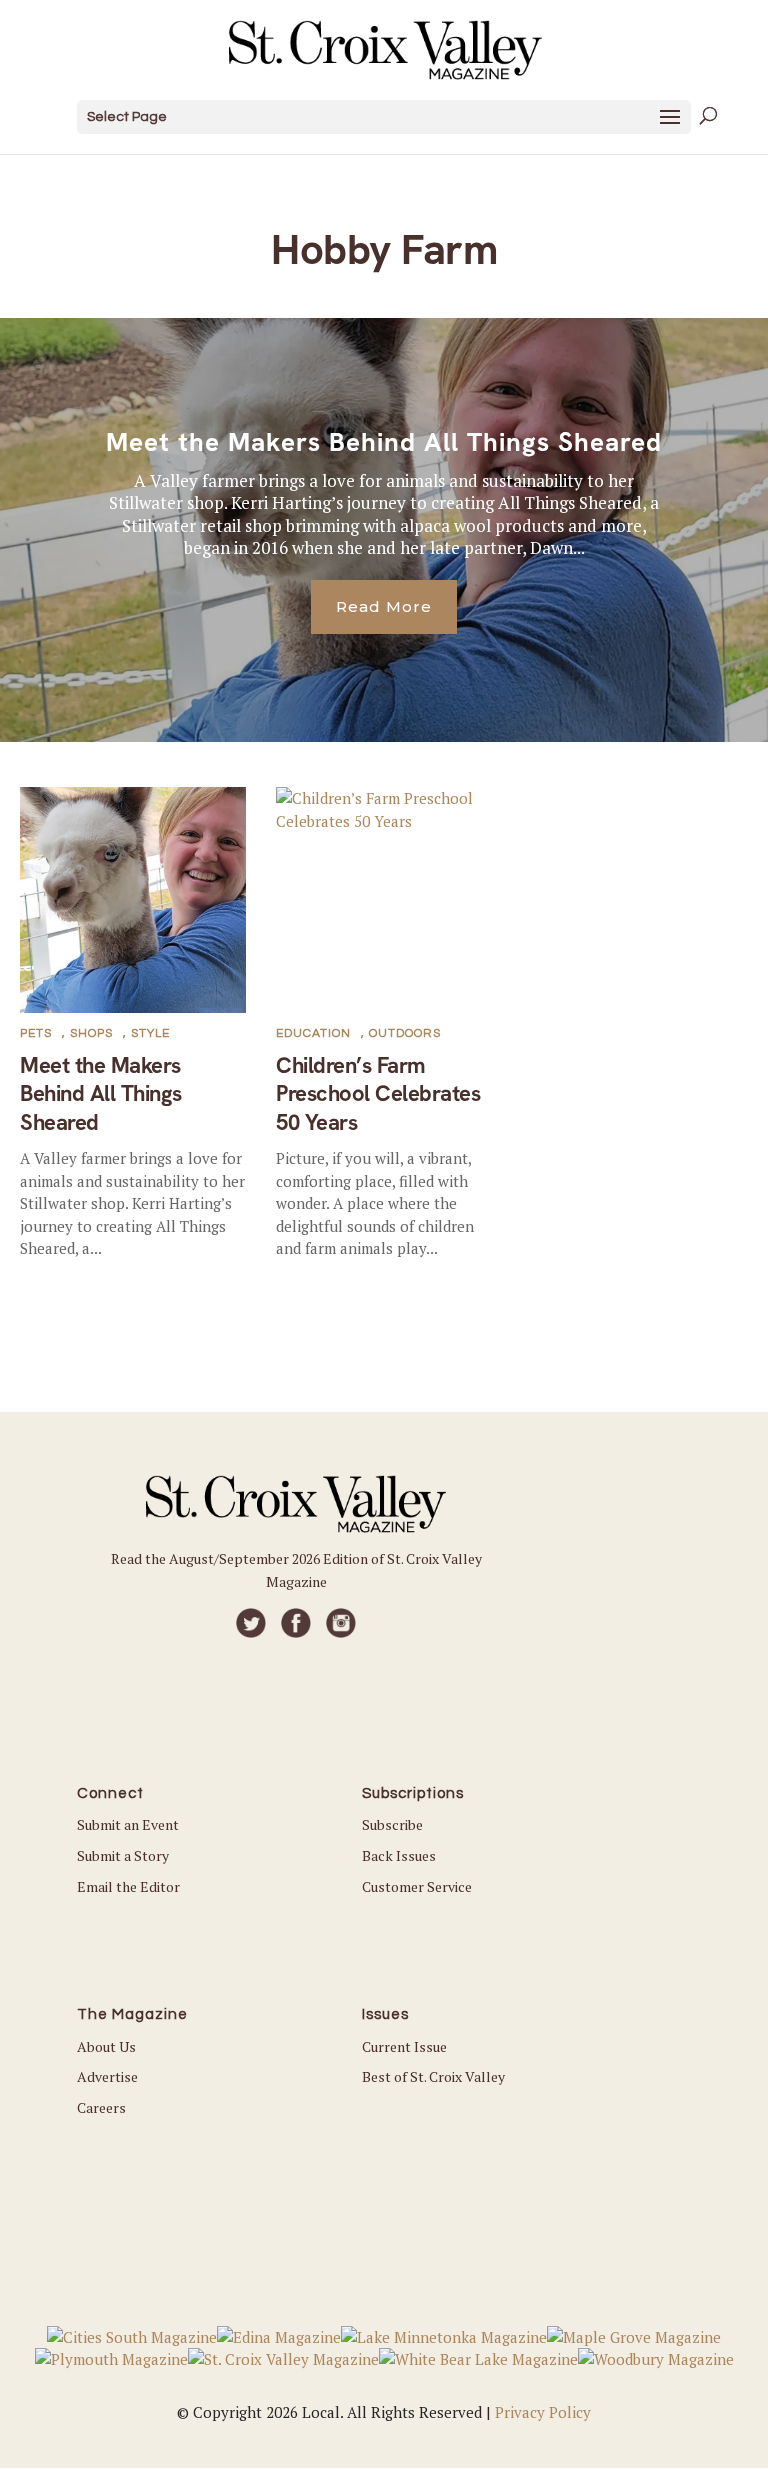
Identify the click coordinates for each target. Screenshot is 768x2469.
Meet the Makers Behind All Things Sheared (384, 442)
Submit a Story (123, 1855)
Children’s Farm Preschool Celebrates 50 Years (378, 1094)
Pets (36, 1033)
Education (313, 1033)
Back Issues (399, 1855)
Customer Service (417, 1886)
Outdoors (405, 1033)
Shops (91, 1033)
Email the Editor (128, 1886)
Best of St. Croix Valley (433, 2076)
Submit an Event (128, 1824)
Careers (101, 2107)
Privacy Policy (543, 2412)
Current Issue (404, 2046)
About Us (106, 2046)
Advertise (107, 2076)
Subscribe (392, 1824)
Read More (384, 606)
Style (150, 1033)
